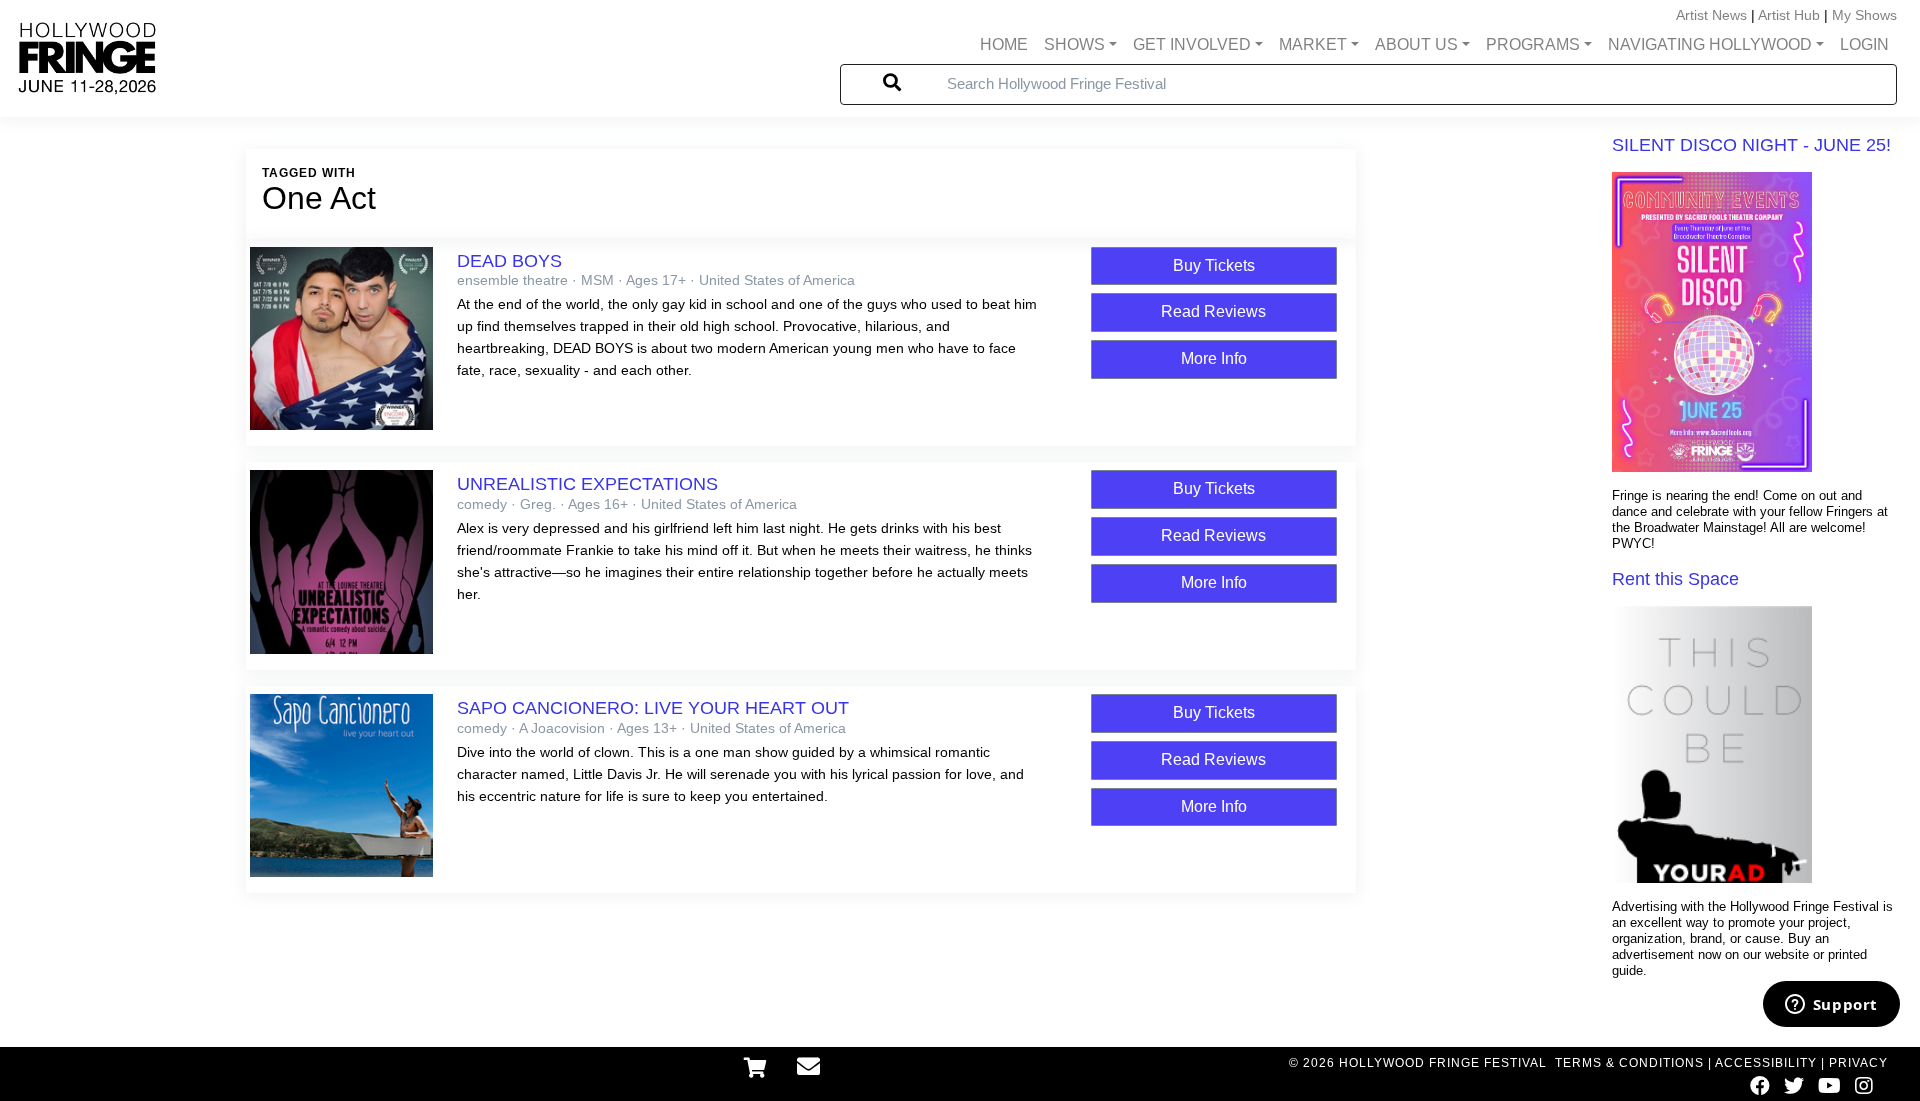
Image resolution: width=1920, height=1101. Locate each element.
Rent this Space (1675, 579)
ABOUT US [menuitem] (1416, 44)
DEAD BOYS (509, 261)
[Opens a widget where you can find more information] (1831, 1006)
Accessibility (1766, 1063)
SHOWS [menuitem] (1074, 44)
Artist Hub (1789, 15)
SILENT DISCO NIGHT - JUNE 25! (1751, 145)
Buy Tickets (1214, 265)
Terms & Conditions (1629, 1063)
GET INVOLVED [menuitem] (1192, 44)
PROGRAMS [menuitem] (1533, 44)
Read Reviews (1213, 311)
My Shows (1864, 15)
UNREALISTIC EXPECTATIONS (587, 484)
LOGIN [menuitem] (1864, 44)
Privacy (1858, 1063)
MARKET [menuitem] (1313, 44)
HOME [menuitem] (1004, 44)
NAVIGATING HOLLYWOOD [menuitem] (1710, 44)
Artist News (1711, 15)
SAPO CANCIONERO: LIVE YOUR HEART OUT (653, 708)
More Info (1214, 358)
